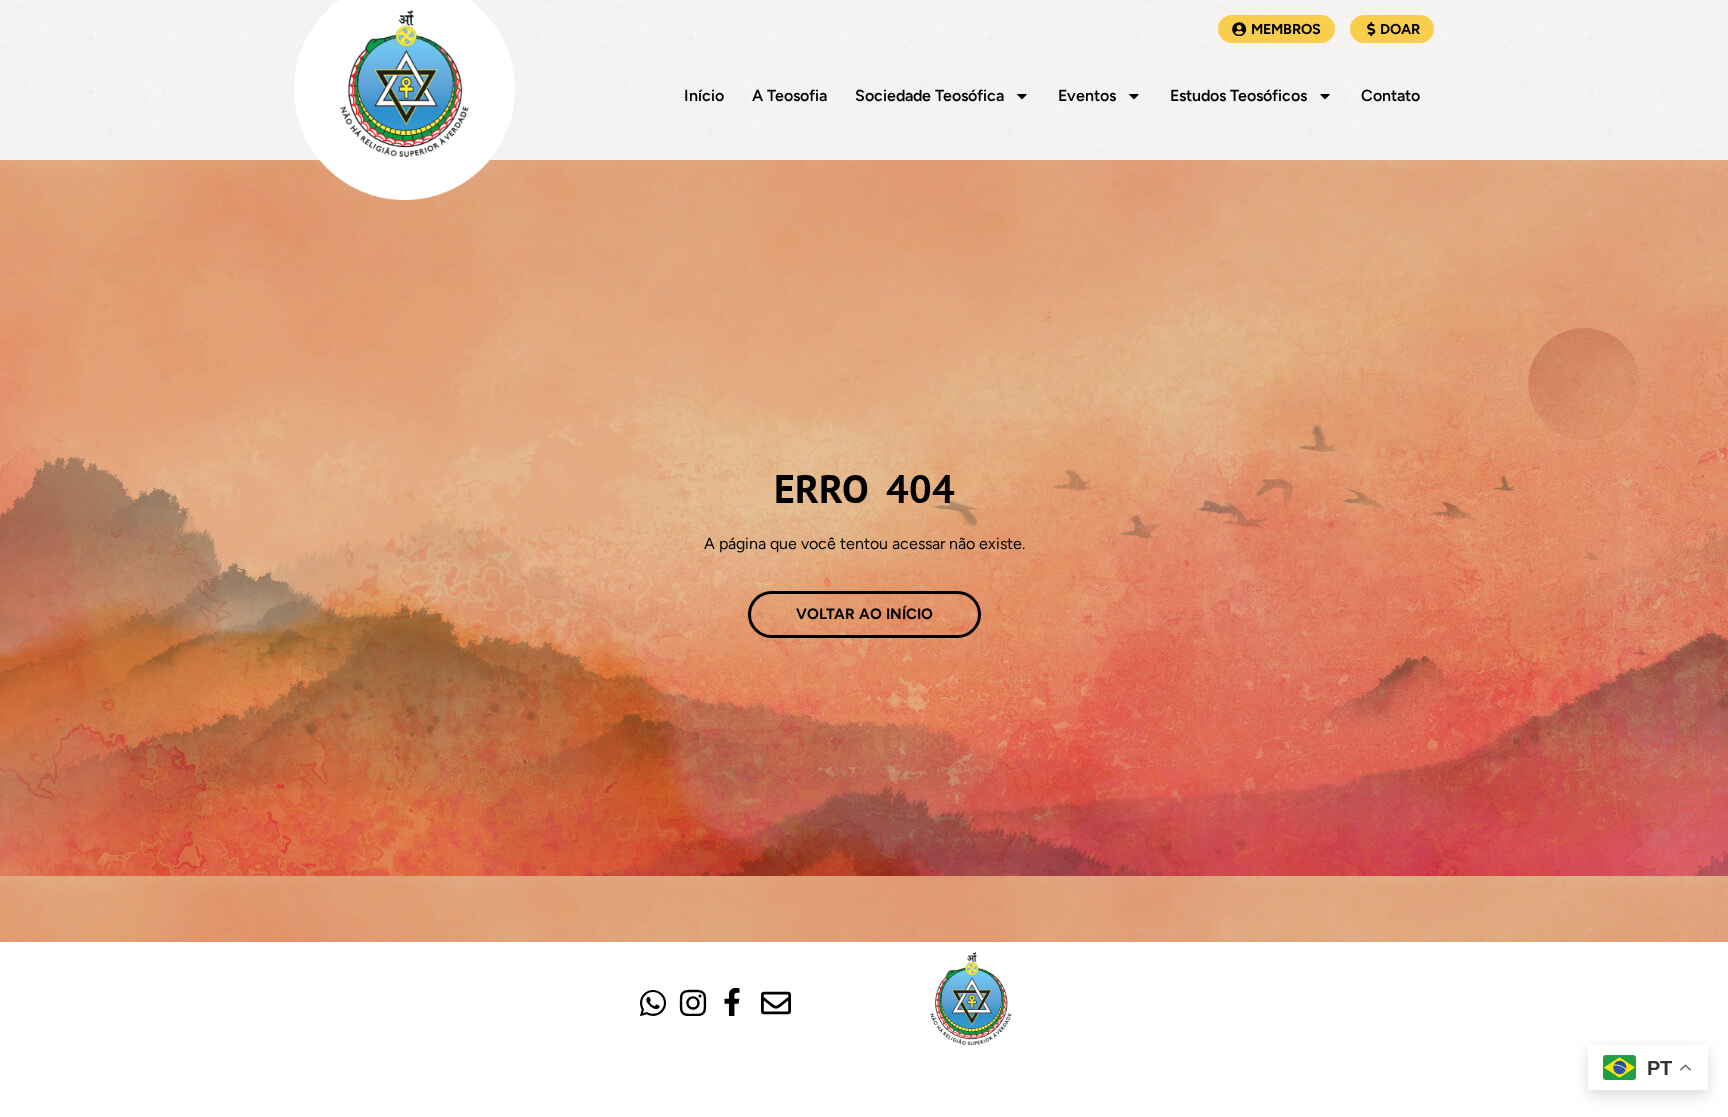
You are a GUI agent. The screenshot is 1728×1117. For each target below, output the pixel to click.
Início (704, 95)
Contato (1390, 95)
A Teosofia (789, 95)
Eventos (1087, 95)
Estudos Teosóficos (1238, 95)
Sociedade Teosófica (929, 95)
